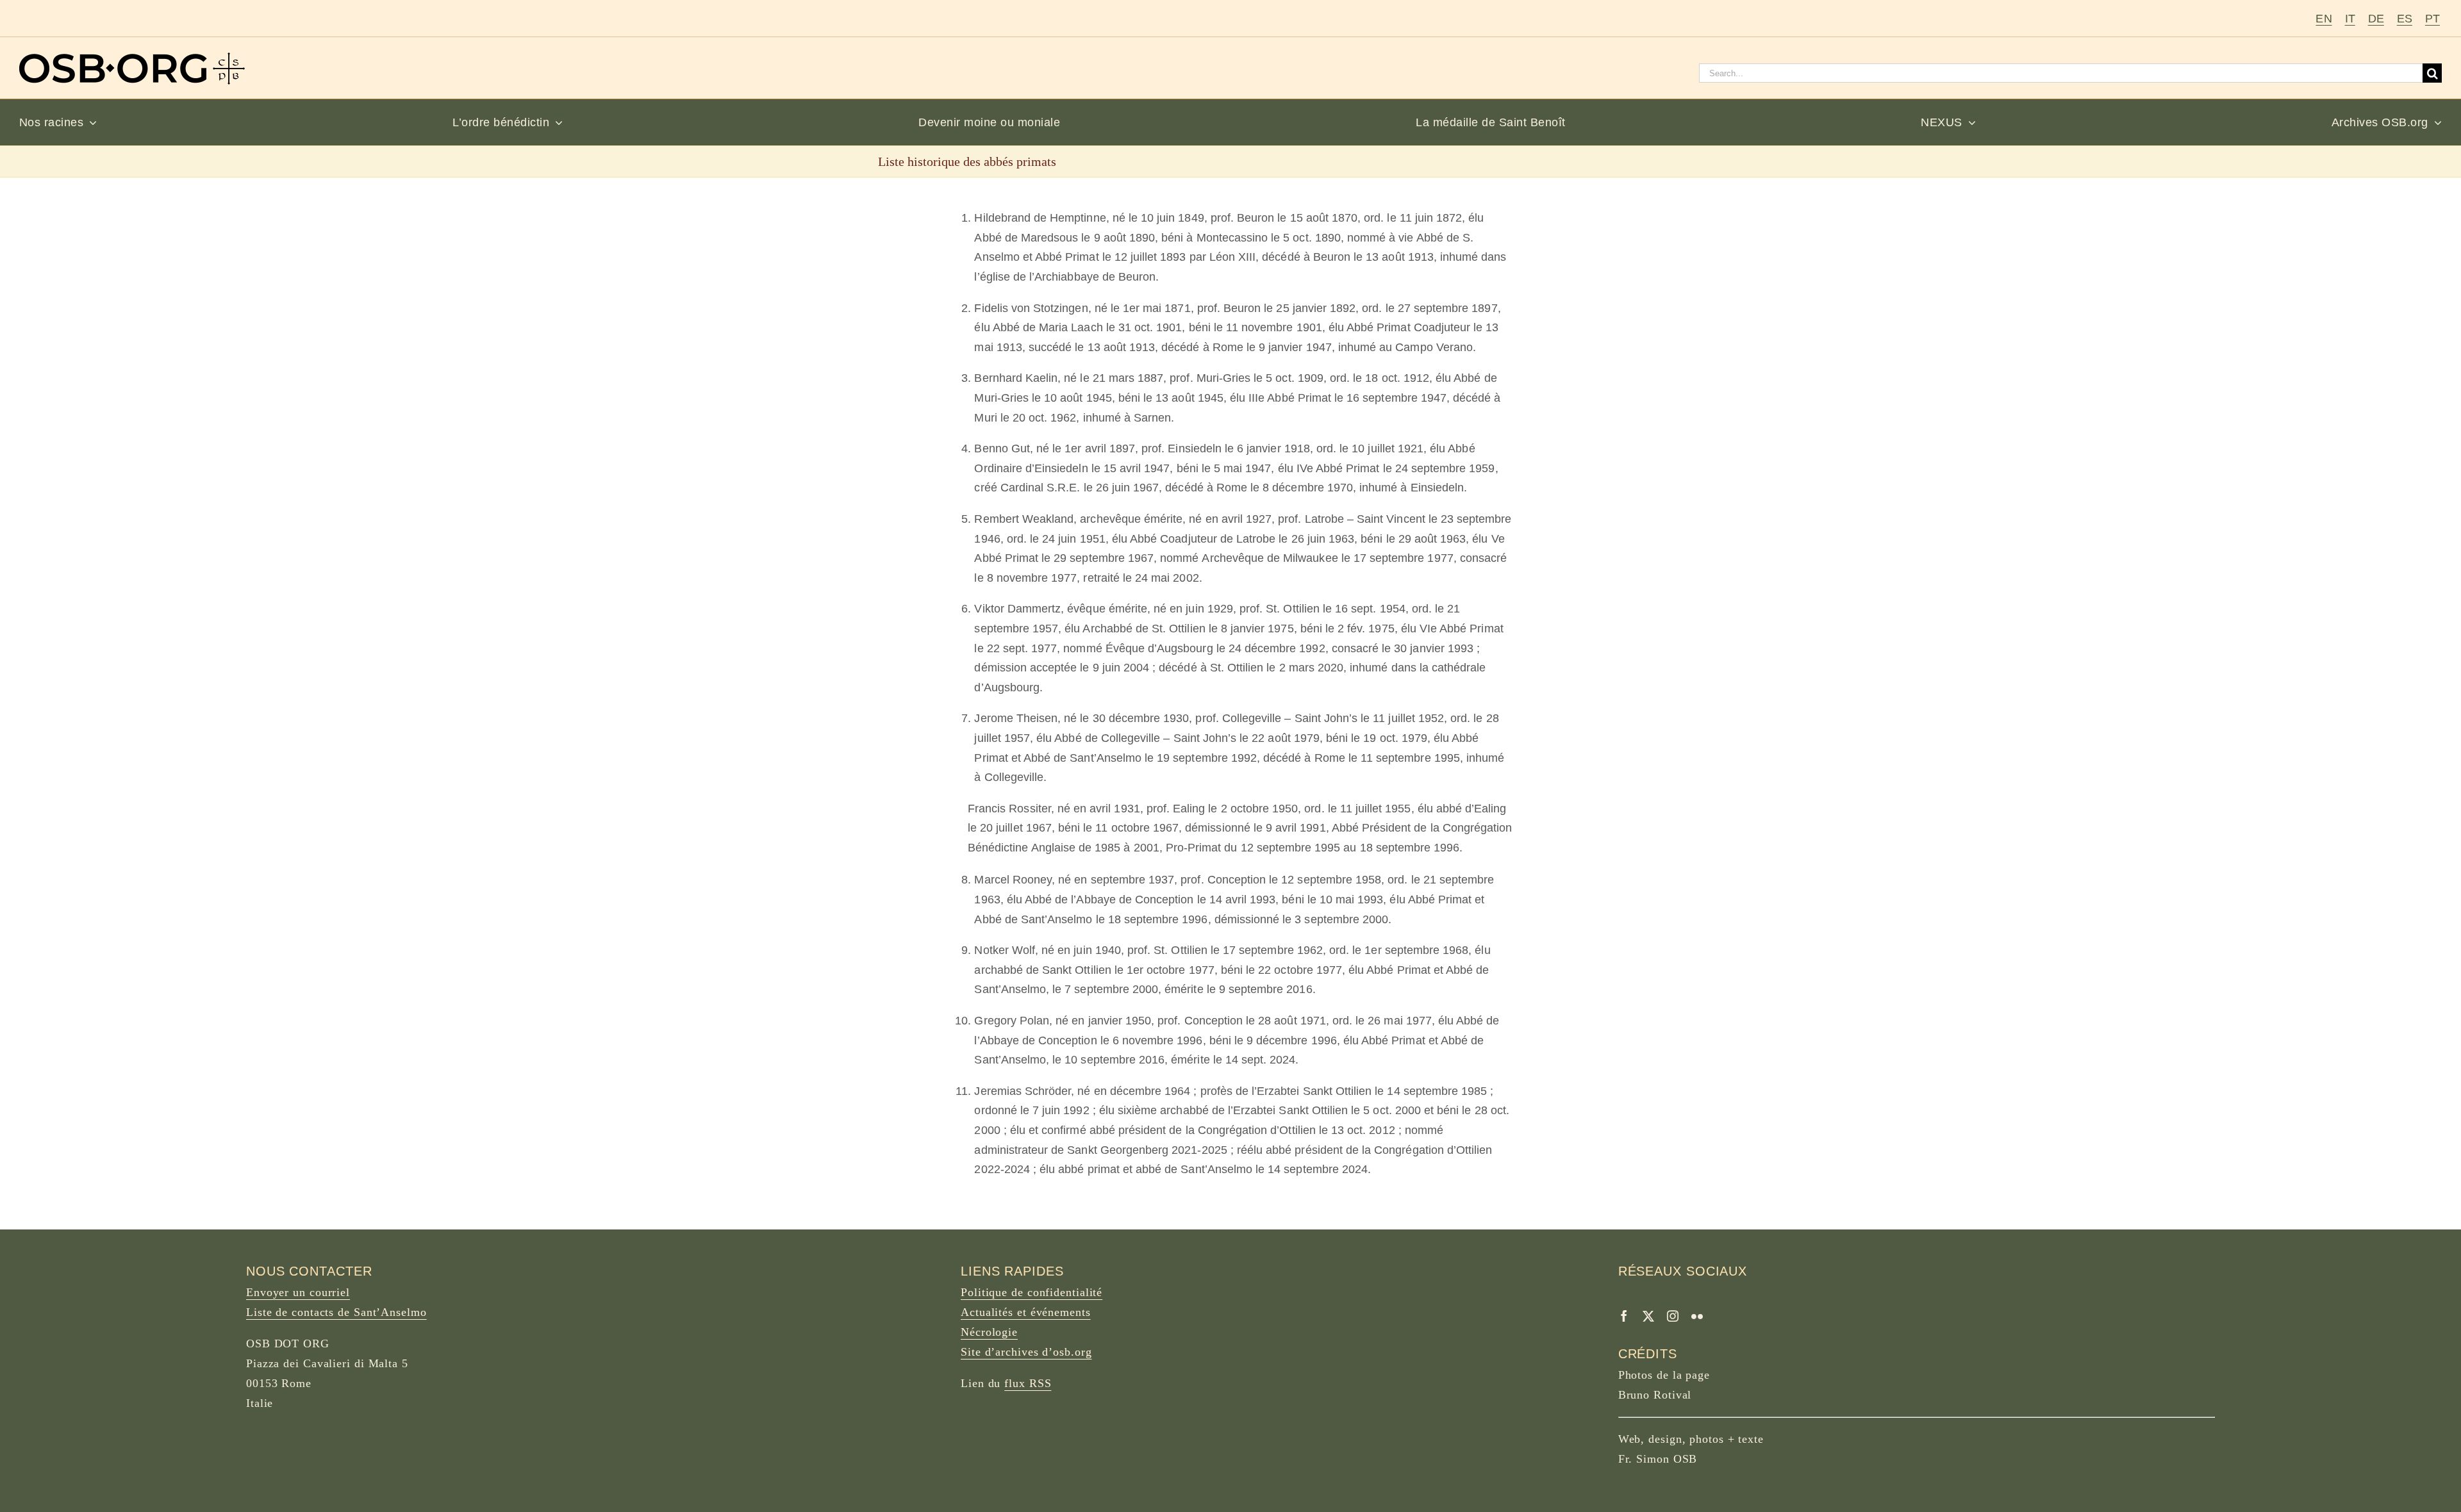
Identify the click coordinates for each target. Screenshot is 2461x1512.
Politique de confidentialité (1032, 1292)
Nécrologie (989, 1332)
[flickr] (1697, 1316)
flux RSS (1028, 1383)
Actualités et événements (1026, 1312)
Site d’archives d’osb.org (1026, 1352)
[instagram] (1673, 1316)
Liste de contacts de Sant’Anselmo (336, 1312)
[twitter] (1648, 1316)
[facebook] (1624, 1316)
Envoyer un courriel (298, 1292)
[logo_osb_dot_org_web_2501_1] (132, 58)
